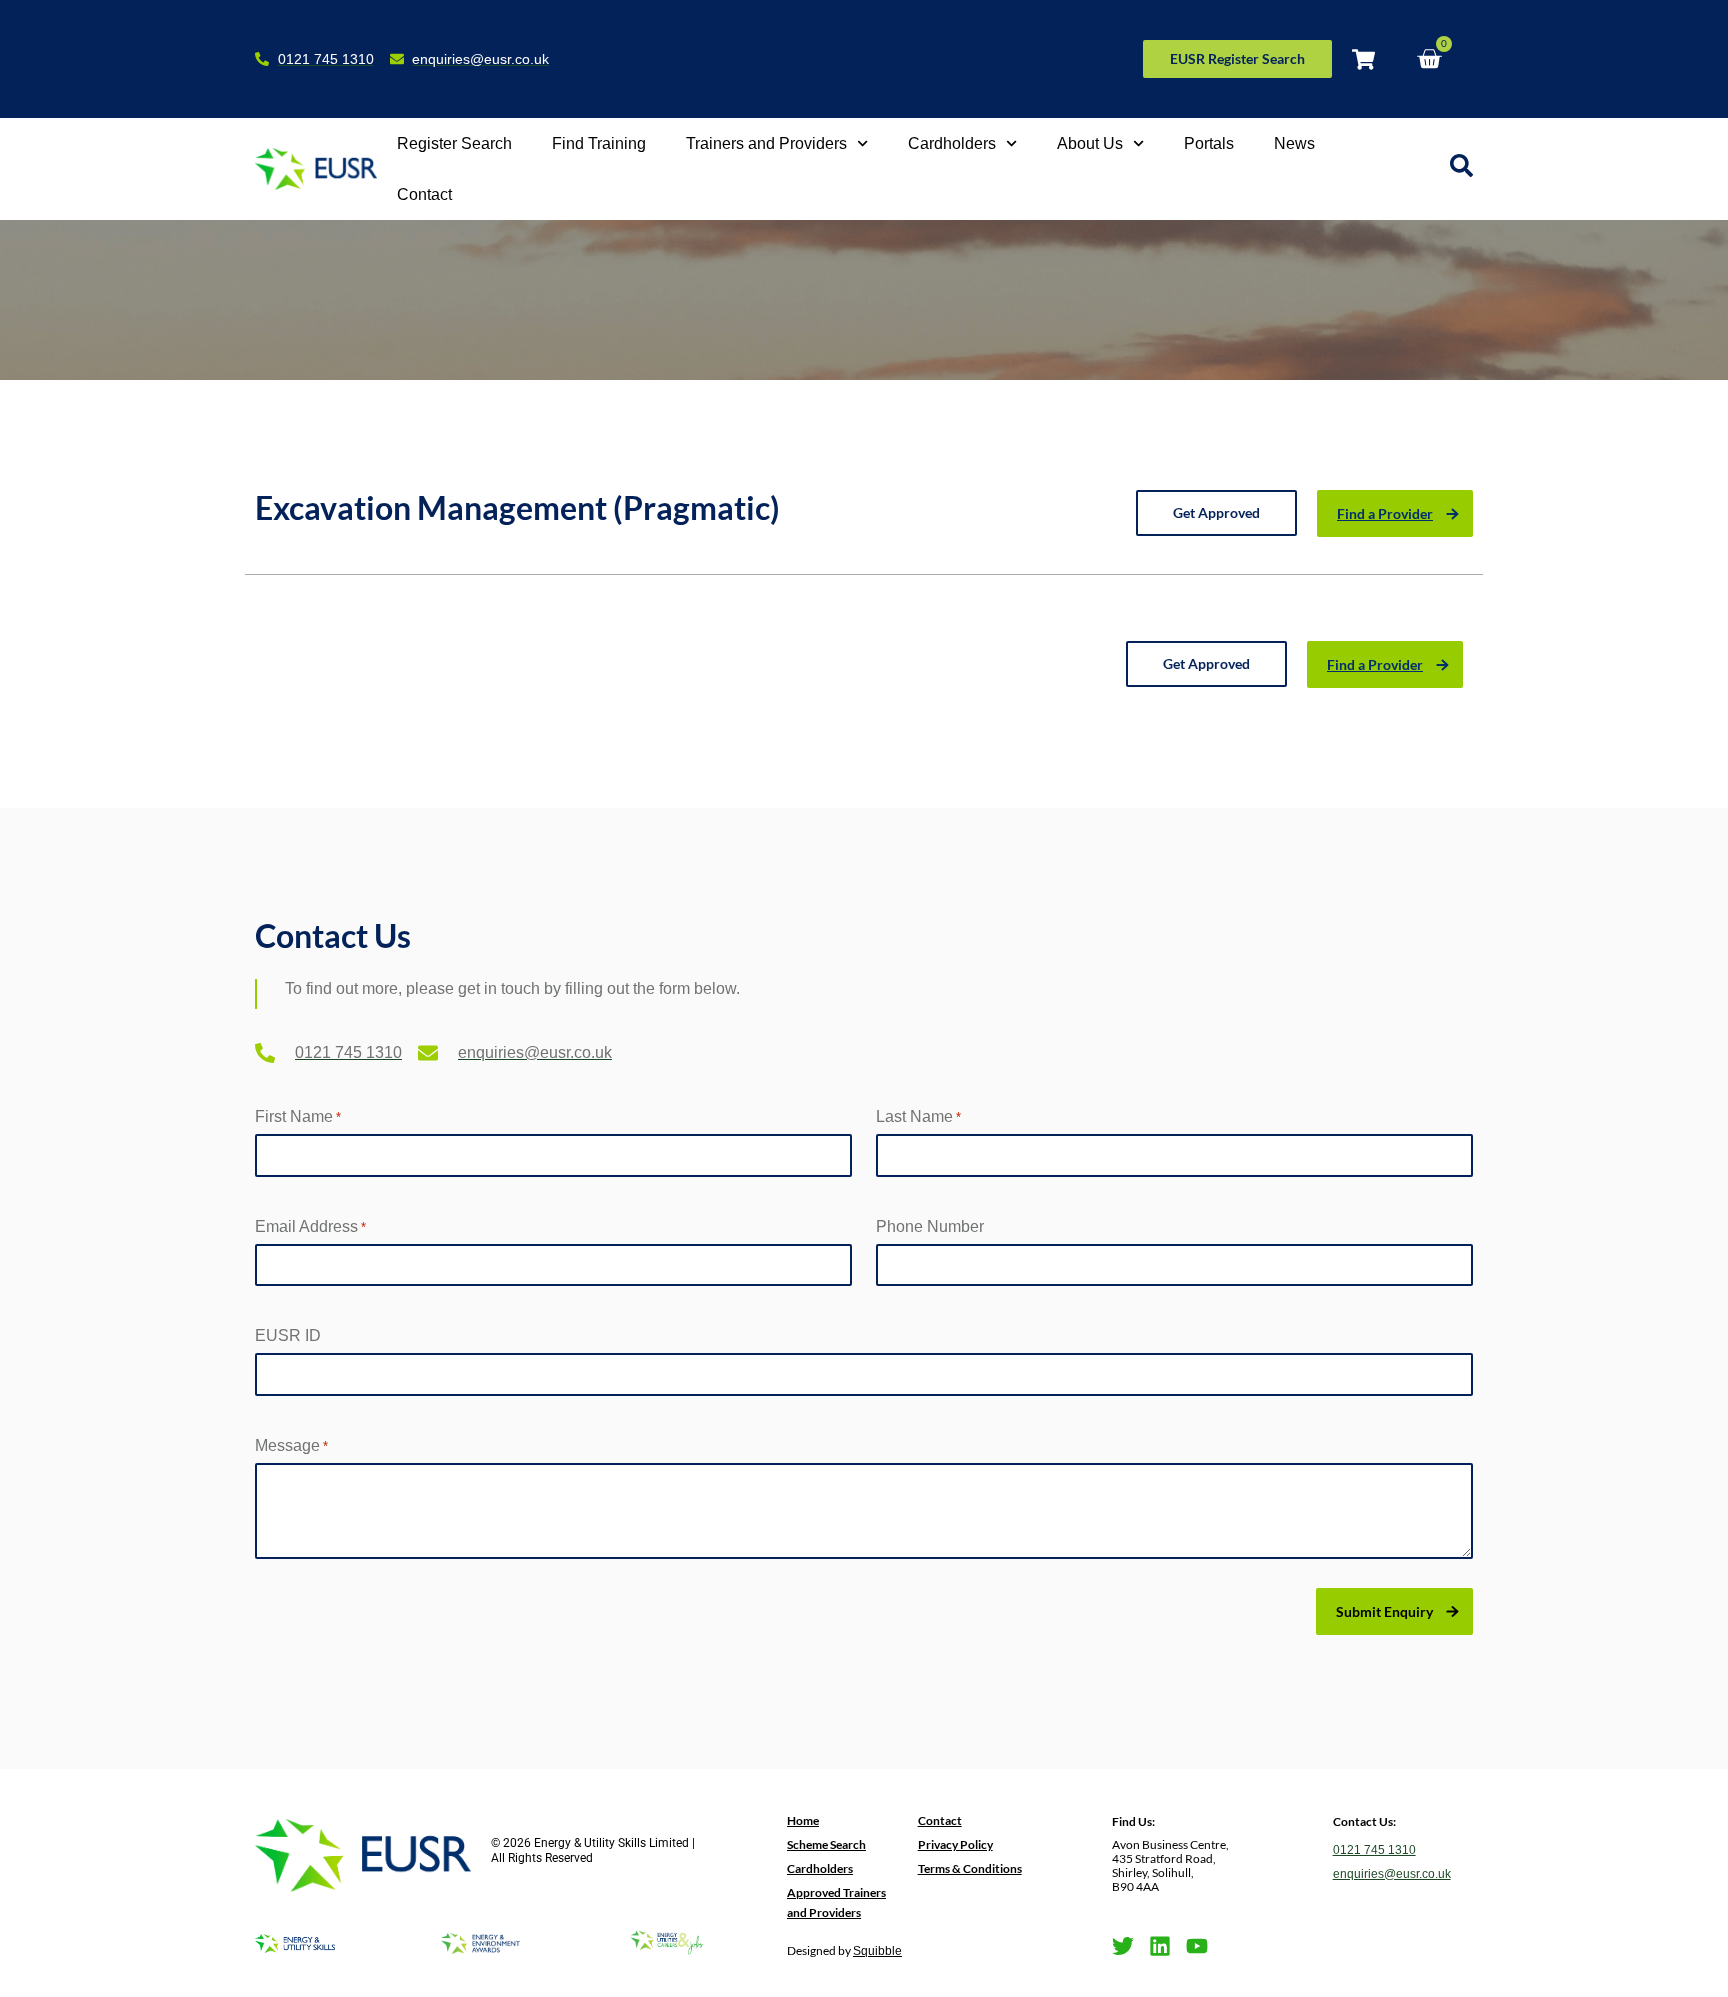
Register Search (454, 143)
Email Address (310, 1226)
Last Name (918, 1116)
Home (803, 1820)
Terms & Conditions (970, 1868)
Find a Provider (1385, 513)
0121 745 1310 (1374, 1850)
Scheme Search (826, 1844)
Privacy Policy (955, 1844)
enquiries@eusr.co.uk (1392, 1874)
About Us (1090, 143)
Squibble (877, 1951)
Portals (1209, 143)
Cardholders (952, 143)
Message (291, 1445)
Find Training (599, 143)
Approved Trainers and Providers (836, 1902)
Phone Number (930, 1226)
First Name (298, 1116)
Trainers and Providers (766, 143)
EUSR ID (288, 1335)
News (1294, 143)
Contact (424, 194)
